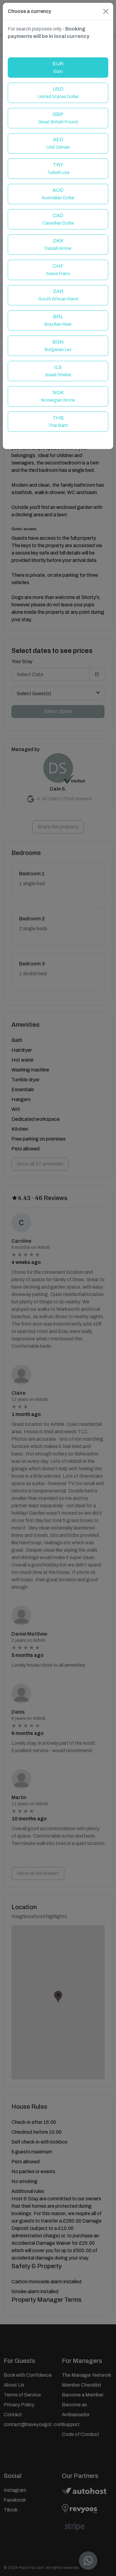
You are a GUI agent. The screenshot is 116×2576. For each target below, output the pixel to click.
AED (58, 143)
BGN (58, 346)
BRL (58, 320)
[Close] (106, 11)
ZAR (58, 295)
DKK (58, 244)
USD (58, 93)
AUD (58, 194)
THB (58, 421)
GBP (58, 118)
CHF (58, 270)
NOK (58, 396)
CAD (58, 219)
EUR (58, 67)
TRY (58, 169)
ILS (58, 371)
